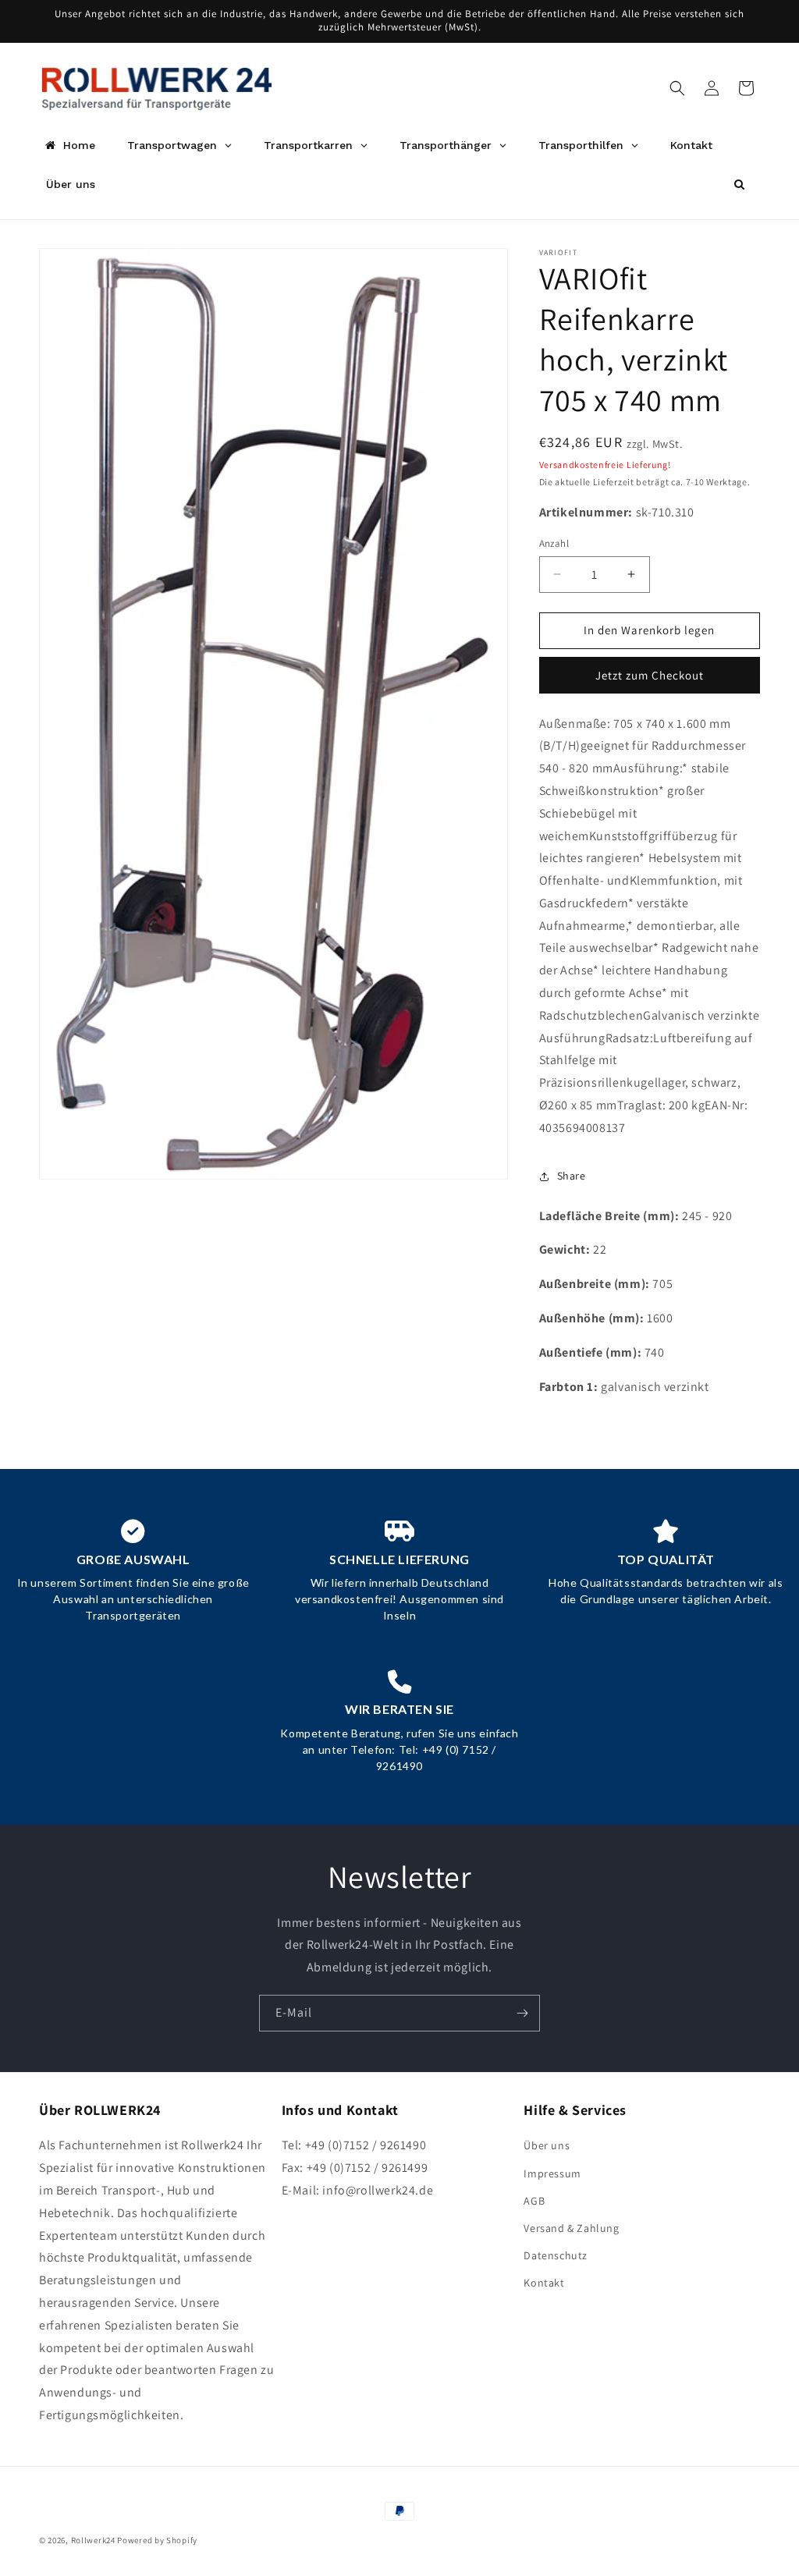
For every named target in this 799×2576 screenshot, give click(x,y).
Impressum (552, 2173)
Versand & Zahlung (571, 2228)
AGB (534, 2201)
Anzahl (554, 543)
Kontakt (544, 2283)
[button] (677, 88)
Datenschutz (556, 2255)
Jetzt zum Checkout (650, 675)
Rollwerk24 (93, 2540)
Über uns (547, 2145)
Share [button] (572, 1176)
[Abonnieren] (522, 2013)
